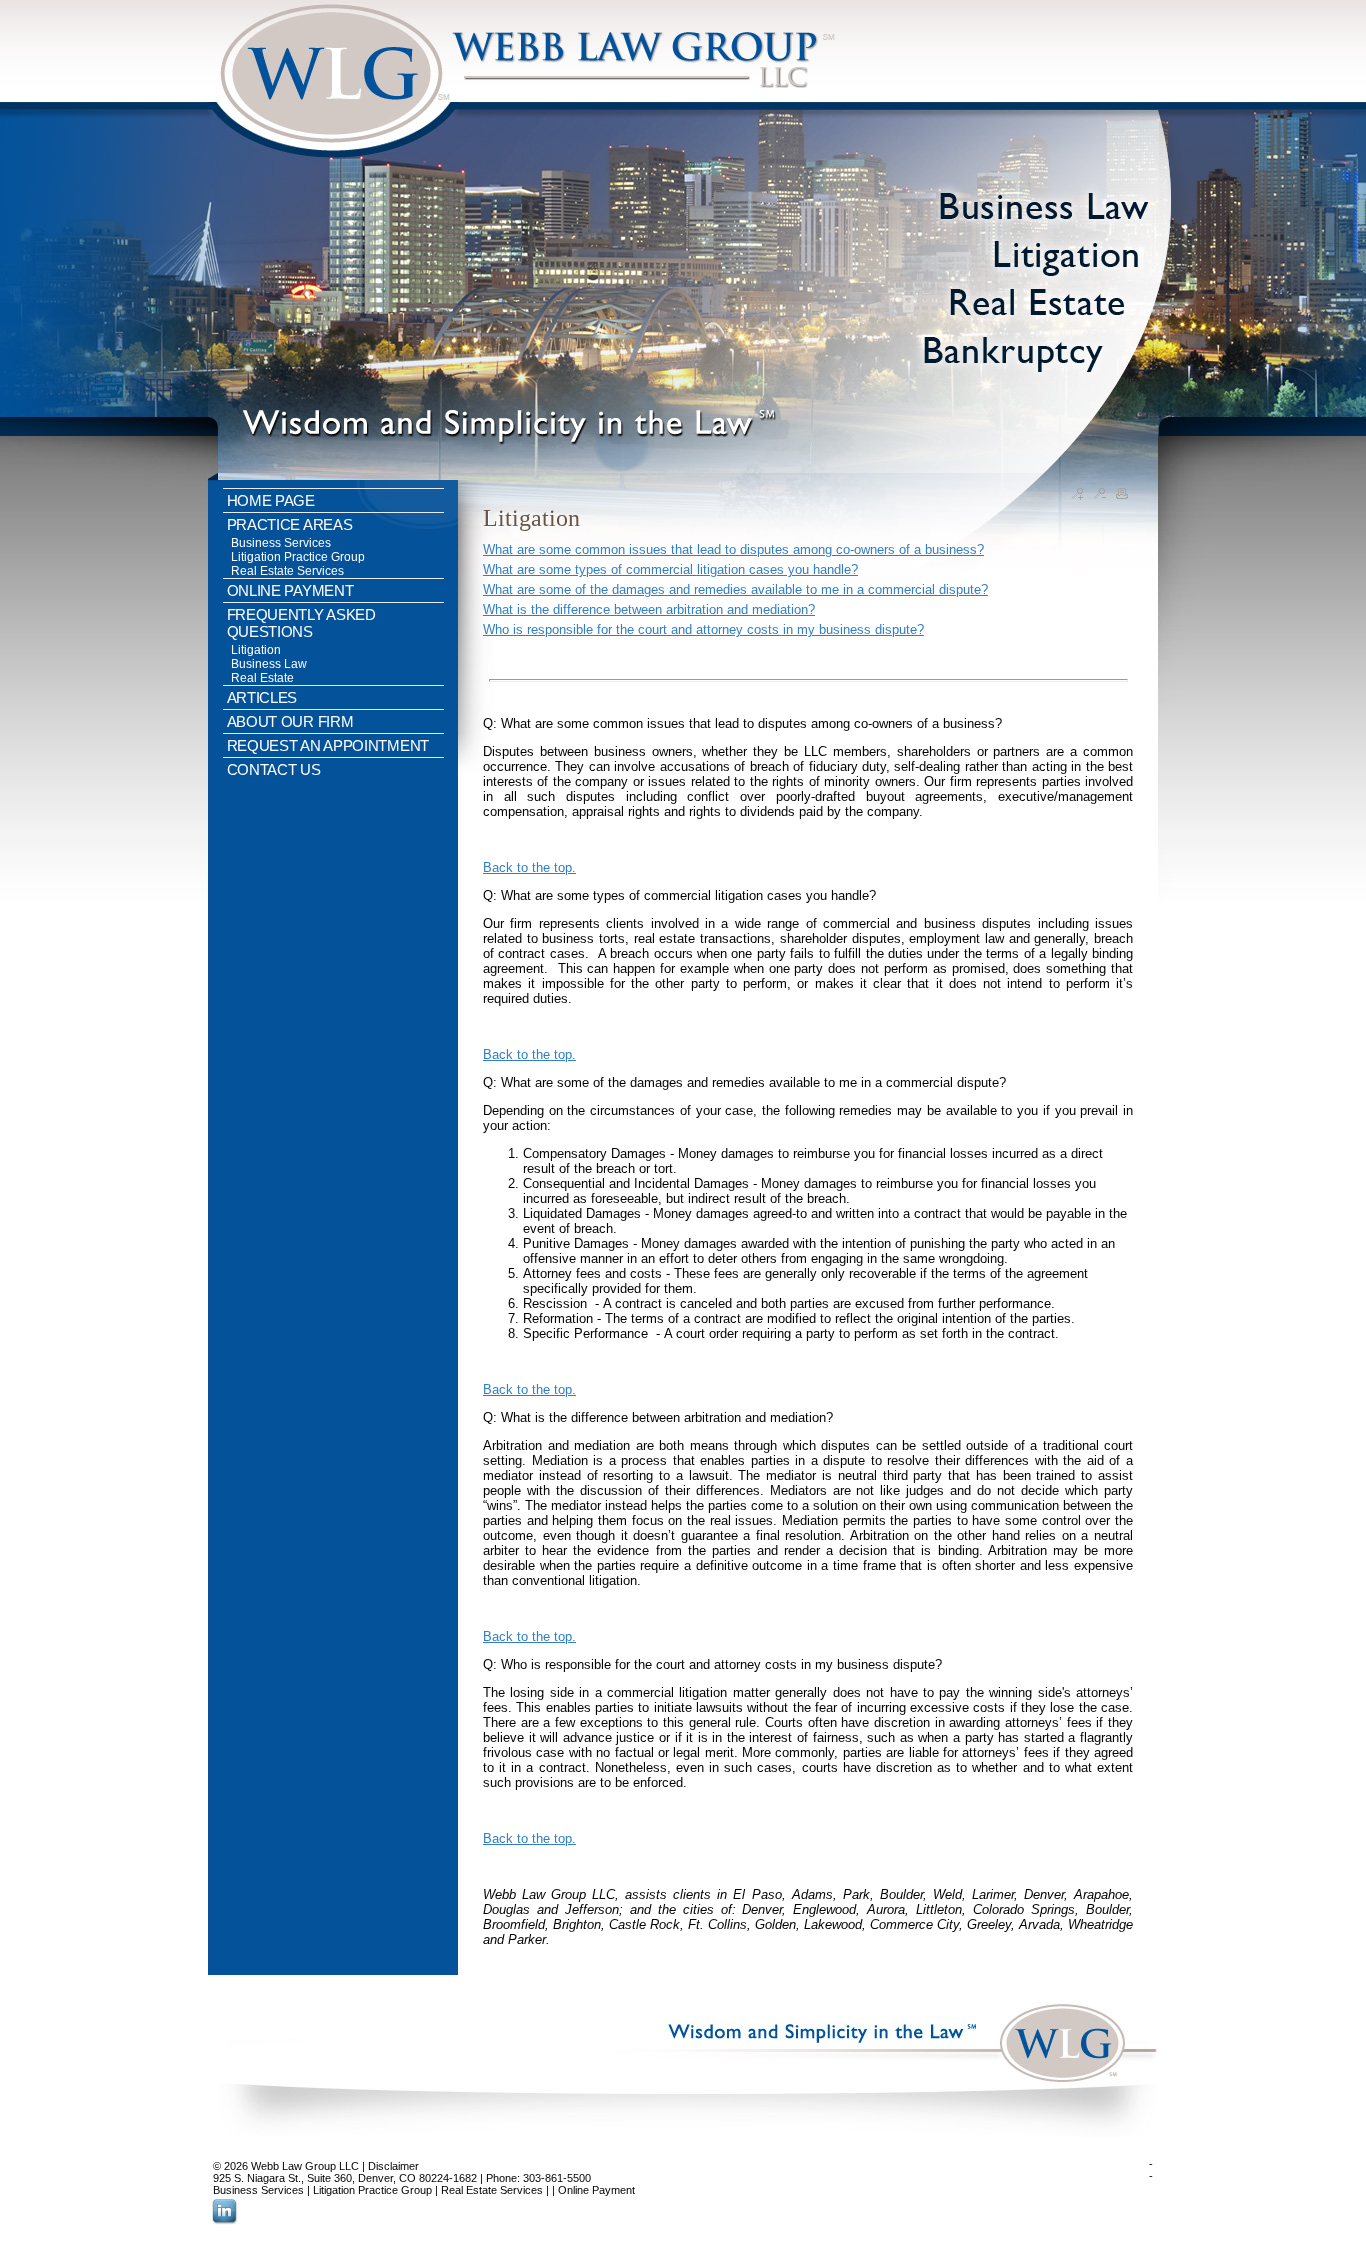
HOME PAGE (271, 500)
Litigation (256, 650)
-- (1151, 2170)
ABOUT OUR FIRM (290, 721)
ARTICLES (262, 697)
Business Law (269, 664)
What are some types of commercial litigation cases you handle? (670, 569)
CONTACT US (274, 769)
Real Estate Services (287, 571)
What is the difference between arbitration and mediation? (649, 609)
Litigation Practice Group (298, 557)
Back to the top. (529, 867)
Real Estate (262, 678)
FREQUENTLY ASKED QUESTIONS (301, 623)
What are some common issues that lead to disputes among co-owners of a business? (733, 549)
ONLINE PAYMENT (290, 590)
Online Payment (596, 2190)
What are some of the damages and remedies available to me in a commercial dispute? (735, 589)
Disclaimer (393, 2166)
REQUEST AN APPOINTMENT (328, 745)
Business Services (281, 543)
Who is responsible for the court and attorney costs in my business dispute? (703, 629)
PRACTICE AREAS (290, 524)
